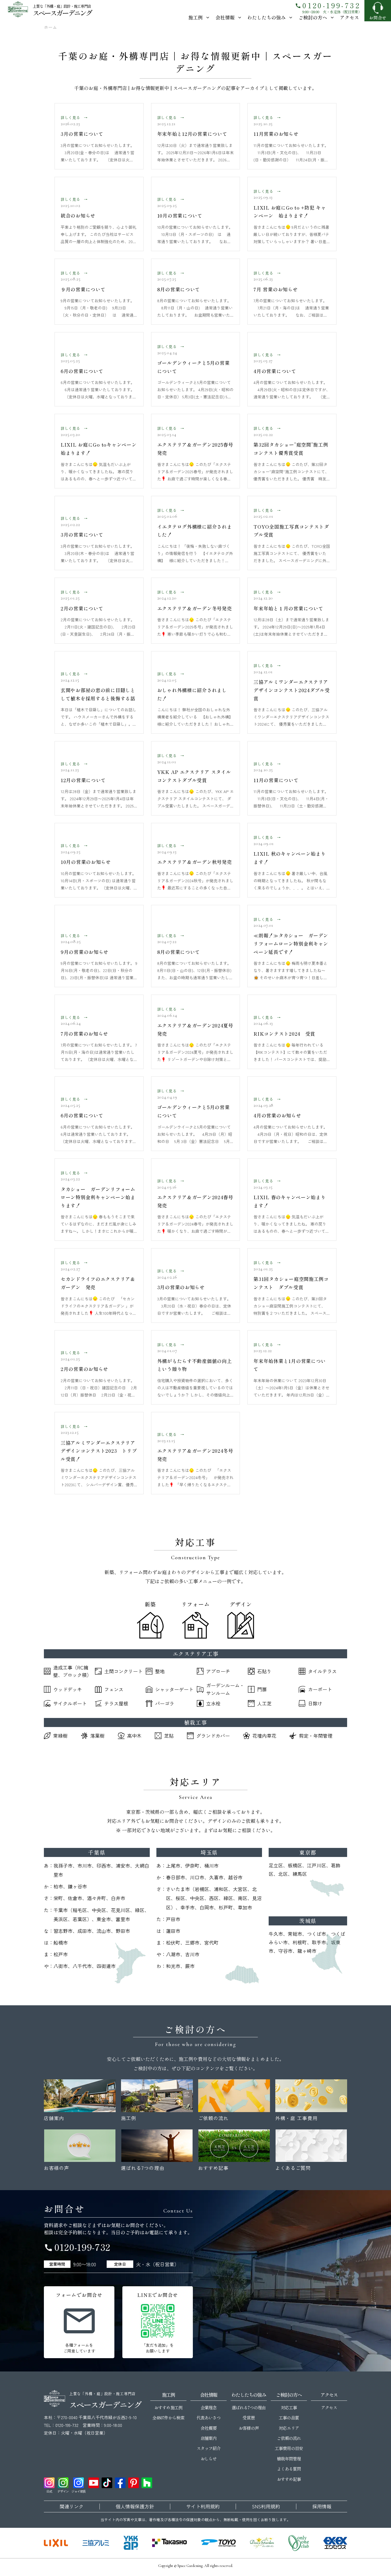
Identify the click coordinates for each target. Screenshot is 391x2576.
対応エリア (289, 2428)
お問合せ (378, 18)
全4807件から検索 (168, 2418)
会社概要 (209, 2428)
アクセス (350, 17)
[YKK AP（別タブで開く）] (131, 2543)
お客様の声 (249, 2428)
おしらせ (209, 2459)
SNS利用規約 (266, 2506)
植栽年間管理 (289, 2459)
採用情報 (322, 2506)
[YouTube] (94, 2483)
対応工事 (289, 2407)
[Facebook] (120, 2483)
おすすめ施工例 (168, 2407)
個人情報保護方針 (135, 2506)
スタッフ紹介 (209, 2448)
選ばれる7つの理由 (249, 2407)
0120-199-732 (328, 5)
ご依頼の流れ (289, 2438)
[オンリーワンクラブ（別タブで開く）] (299, 2543)
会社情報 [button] (225, 17)
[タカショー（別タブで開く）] (169, 2543)
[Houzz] (147, 2483)
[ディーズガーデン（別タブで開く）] (262, 2543)
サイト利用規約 (203, 2506)
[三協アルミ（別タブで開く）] (96, 2543)
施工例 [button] (195, 17)
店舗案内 (209, 2438)
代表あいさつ (209, 2418)
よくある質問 (289, 2469)
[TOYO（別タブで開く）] (218, 2543)
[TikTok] (107, 2483)
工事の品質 (289, 2418)
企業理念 (209, 2407)
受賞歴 (249, 2418)
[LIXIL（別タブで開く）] (56, 2543)
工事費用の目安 (289, 2448)
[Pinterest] (134, 2483)
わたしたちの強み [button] (267, 17)
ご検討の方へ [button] (313, 17)
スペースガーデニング (62, 13)
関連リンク (72, 2506)
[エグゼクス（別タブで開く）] (335, 2543)
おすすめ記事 (289, 2479)
